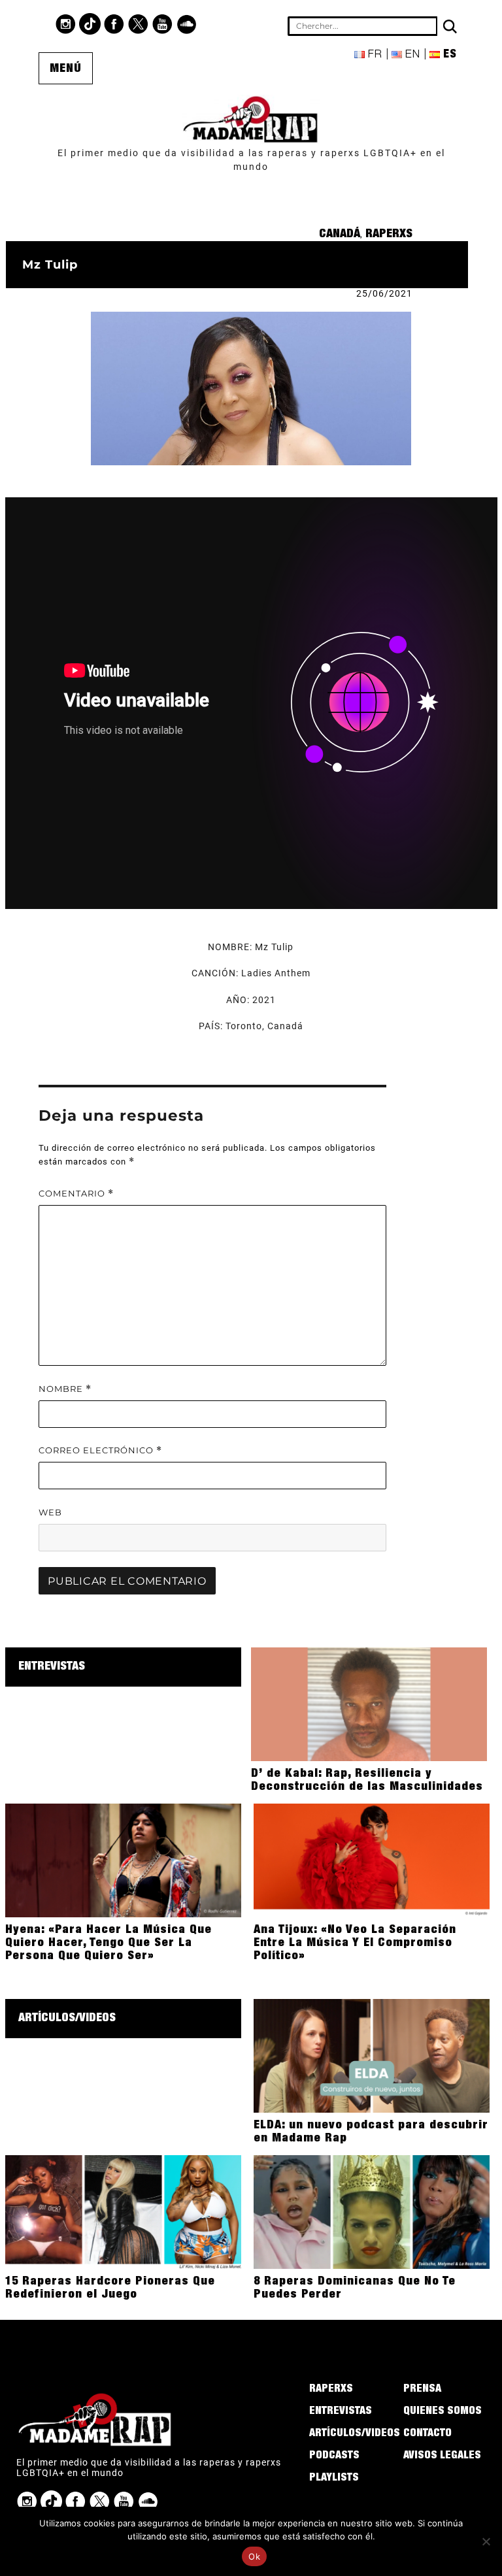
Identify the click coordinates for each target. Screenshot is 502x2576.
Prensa (422, 2390)
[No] (486, 2541)
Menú (66, 69)
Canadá (340, 235)
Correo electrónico (100, 1450)
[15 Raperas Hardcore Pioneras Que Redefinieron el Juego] (123, 2211)
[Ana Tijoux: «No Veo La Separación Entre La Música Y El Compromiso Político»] (372, 1860)
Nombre (65, 1389)
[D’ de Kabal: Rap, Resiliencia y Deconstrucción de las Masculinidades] (369, 1704)
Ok (254, 2556)
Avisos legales (442, 2456)
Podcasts (334, 2456)
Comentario (76, 1194)
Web (50, 1512)
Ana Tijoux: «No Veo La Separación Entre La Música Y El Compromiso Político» (355, 1943)
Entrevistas (52, 1667)
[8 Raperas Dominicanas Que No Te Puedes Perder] (372, 2211)
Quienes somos (443, 2412)
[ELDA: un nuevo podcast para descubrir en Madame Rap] (372, 2055)
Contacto (427, 2434)
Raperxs (389, 235)
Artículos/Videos (67, 2019)
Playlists (334, 2479)
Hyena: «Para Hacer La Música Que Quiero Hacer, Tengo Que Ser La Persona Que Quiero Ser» (109, 1943)
